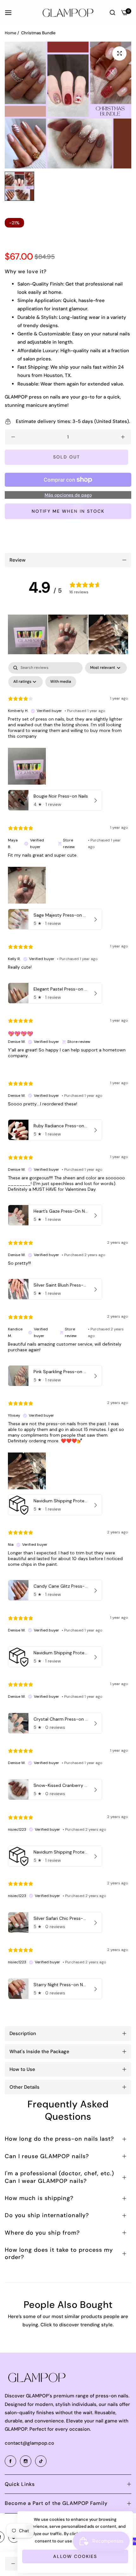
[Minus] (13, 437)
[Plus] (123, 437)
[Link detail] (11, 2461)
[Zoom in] (119, 53)
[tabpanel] (68, 1332)
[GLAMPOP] (68, 12)
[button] (28, 634)
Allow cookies (75, 2556)
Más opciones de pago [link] (68, 495)
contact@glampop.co (29, 2443)
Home (11, 33)
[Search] (112, 12)
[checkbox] (61, 682)
